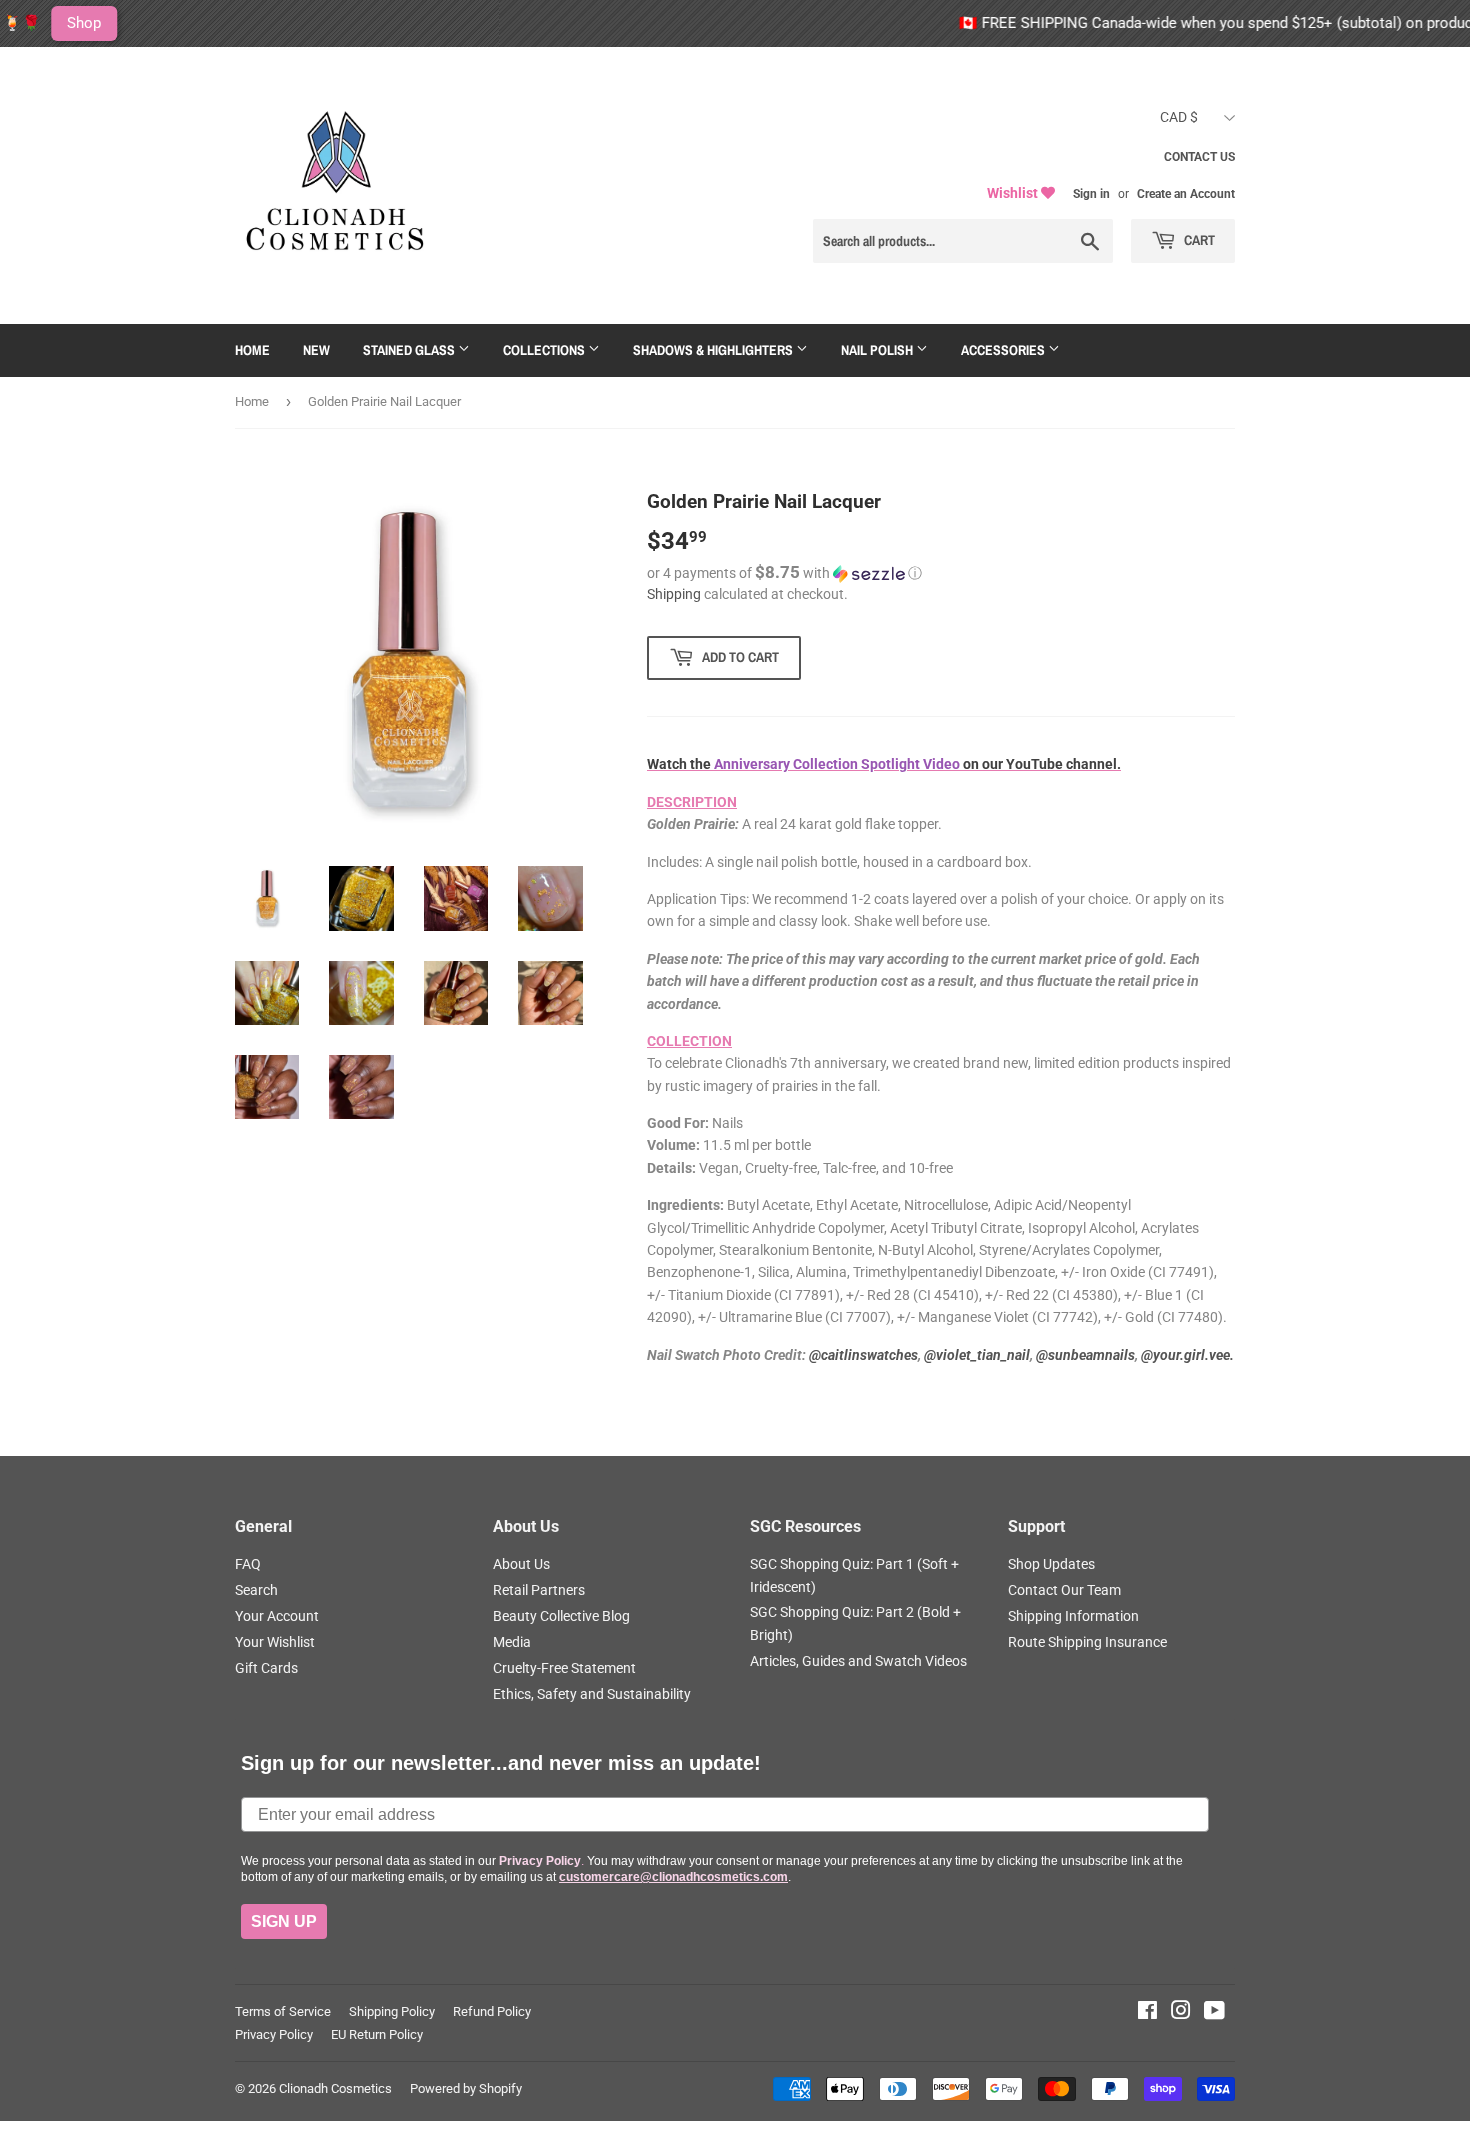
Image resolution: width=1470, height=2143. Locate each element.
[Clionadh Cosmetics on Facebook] (1147, 2013)
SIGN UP (284, 1921)
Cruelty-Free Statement (564, 1668)
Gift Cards (266, 1668)
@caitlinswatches (863, 1355)
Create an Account (1186, 194)
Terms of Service (283, 2011)
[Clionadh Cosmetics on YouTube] (1214, 2013)
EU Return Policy (377, 2034)
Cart (1198, 240)
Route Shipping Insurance (1087, 1642)
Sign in (1091, 194)
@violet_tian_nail (977, 1355)
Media (512, 1642)
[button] (941, 573)
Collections (545, 350)
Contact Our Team (1064, 1590)
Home (252, 350)
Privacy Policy (274, 2034)
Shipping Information (1073, 1616)
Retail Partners (539, 1590)
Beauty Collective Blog (561, 1616)
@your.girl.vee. (1187, 1355)
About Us (521, 1564)
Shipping (674, 594)
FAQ (248, 1564)
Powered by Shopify (466, 2088)
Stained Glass (410, 350)
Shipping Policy (392, 2011)
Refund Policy (492, 2011)
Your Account (277, 1616)
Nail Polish (878, 350)
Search (256, 1590)
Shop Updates (1051, 1564)
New (316, 350)
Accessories (1004, 350)
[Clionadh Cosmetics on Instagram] (1181, 2013)
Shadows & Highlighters (714, 350)
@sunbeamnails (1085, 1355)
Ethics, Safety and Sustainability (592, 1694)
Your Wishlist (275, 1642)
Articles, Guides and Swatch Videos (858, 1661)
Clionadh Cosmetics (335, 2088)
